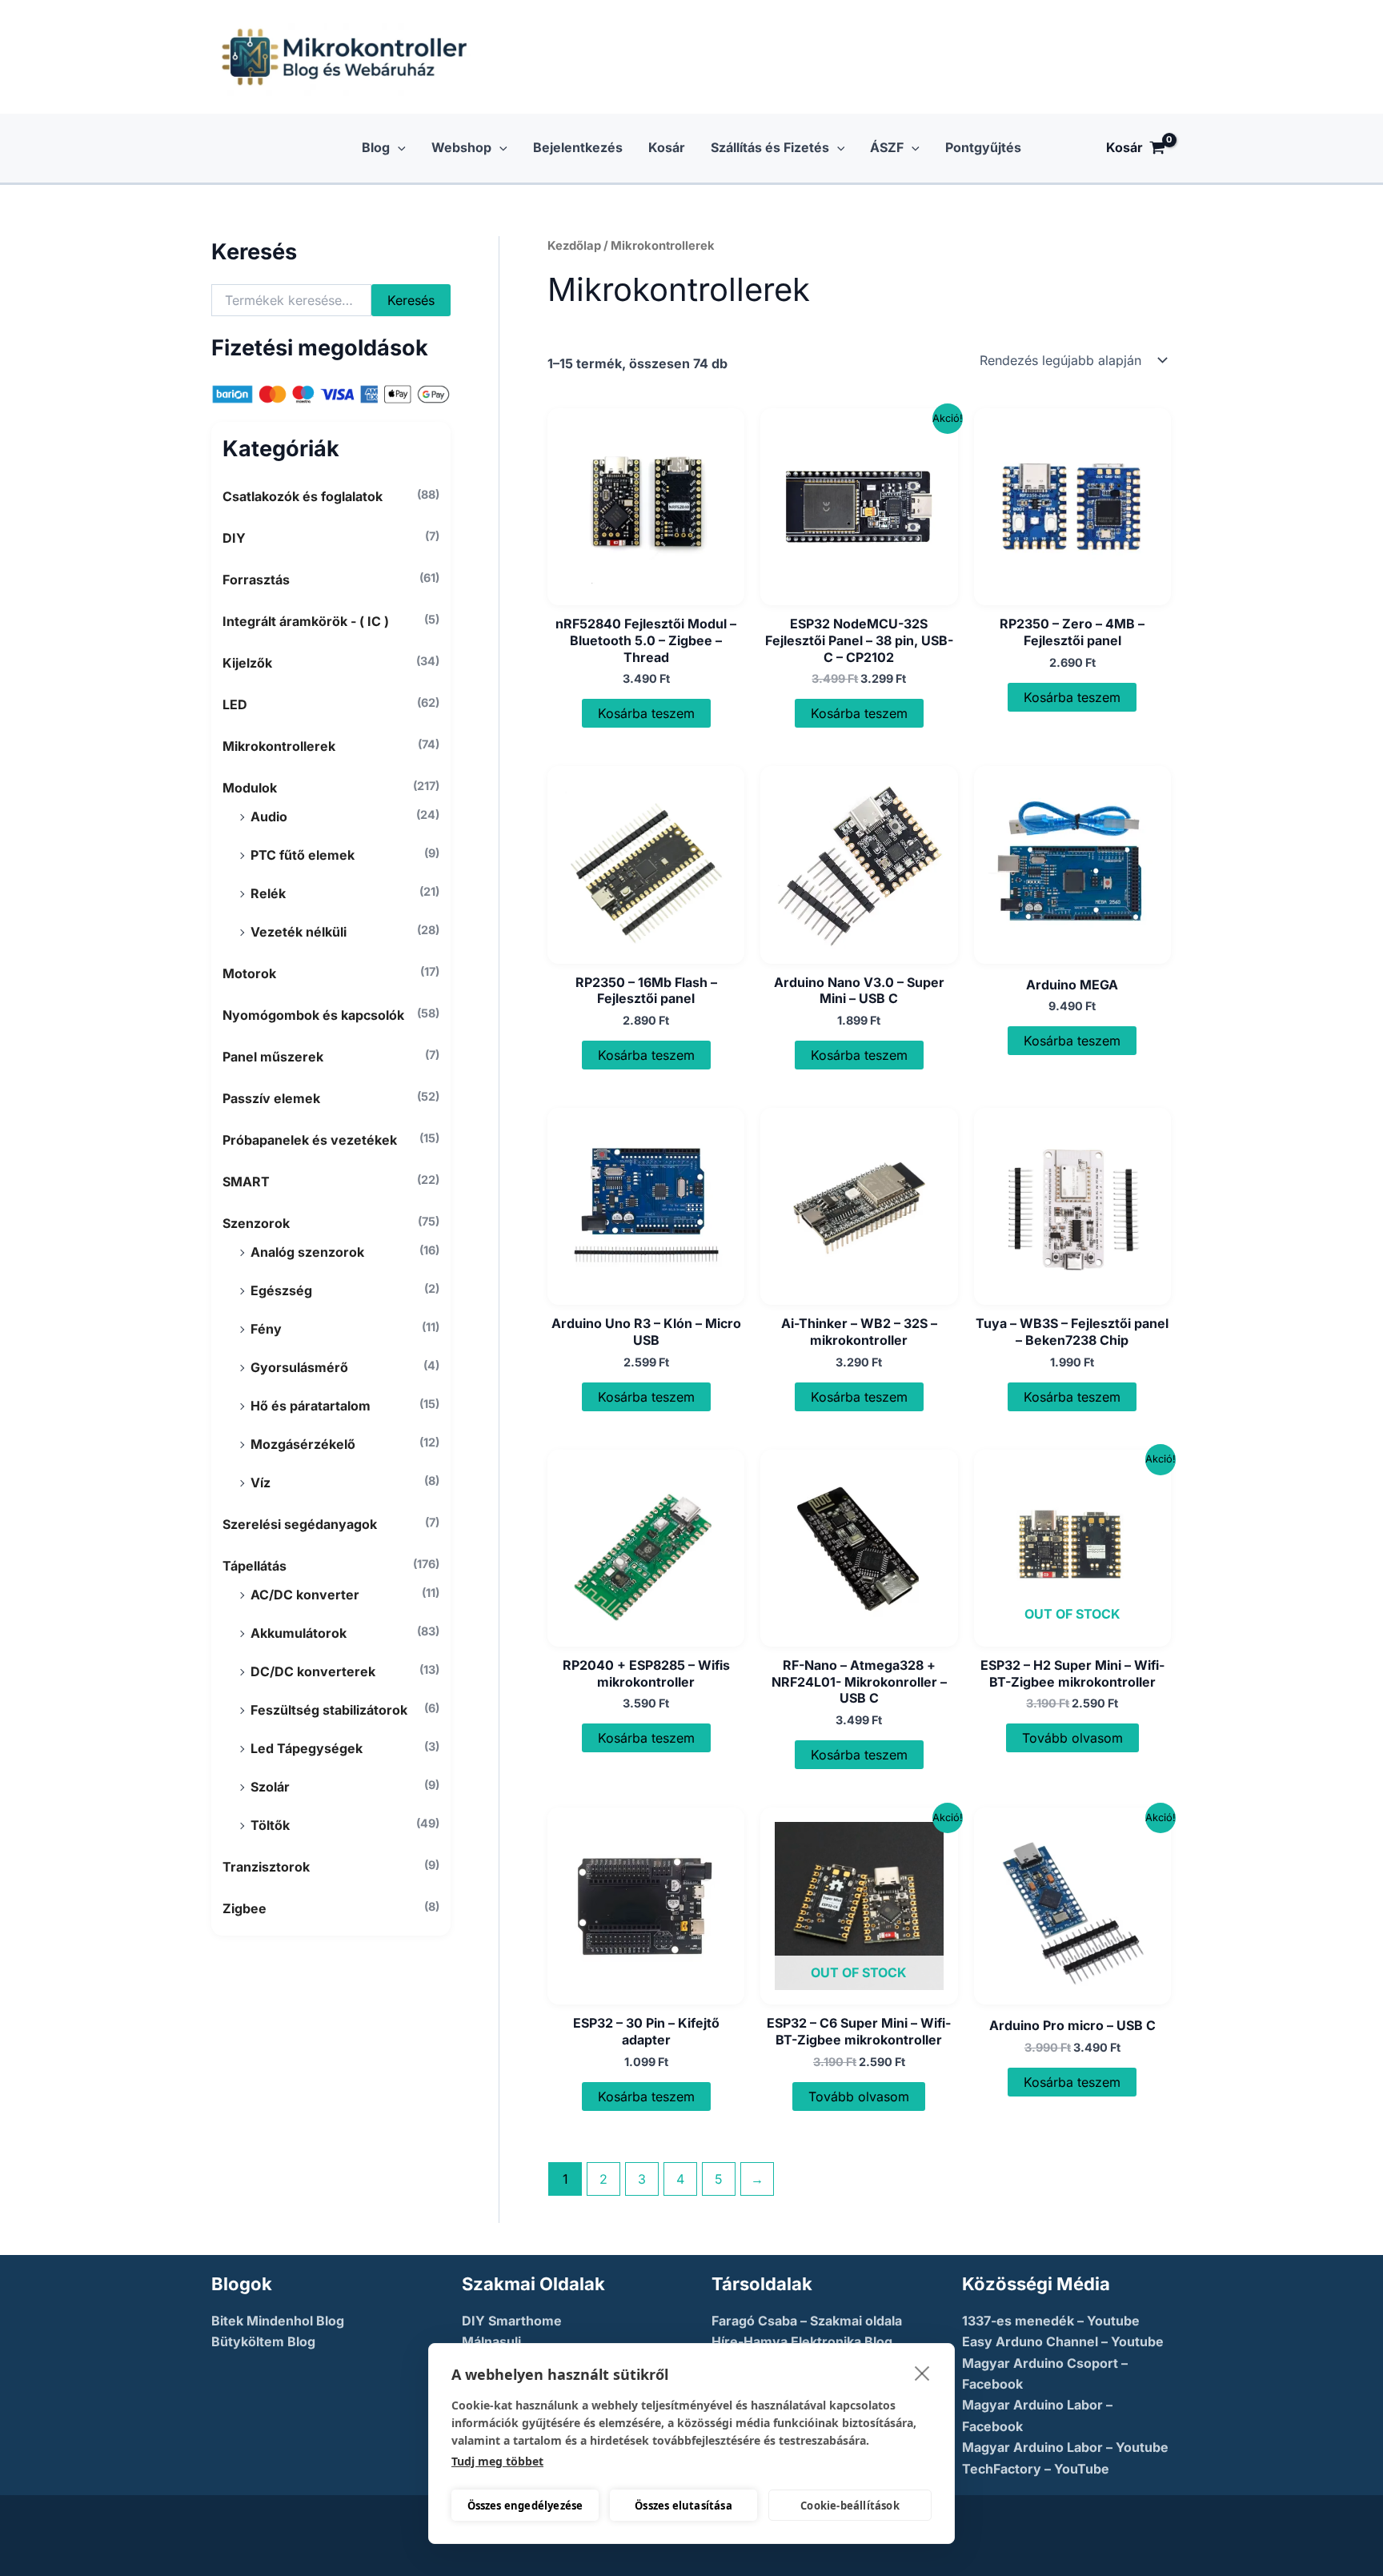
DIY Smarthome (512, 2321)
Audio (269, 817)
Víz (261, 1483)
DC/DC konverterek (313, 1671)
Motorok (249, 973)
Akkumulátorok (299, 1633)
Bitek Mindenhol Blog (278, 2321)
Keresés (411, 300)
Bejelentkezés (578, 147)
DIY (234, 538)
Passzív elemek (271, 1098)
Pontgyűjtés (983, 147)
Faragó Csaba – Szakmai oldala (807, 2321)
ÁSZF (887, 147)
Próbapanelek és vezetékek (310, 1140)
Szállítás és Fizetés (770, 147)
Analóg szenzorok (307, 1252)
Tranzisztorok (266, 1867)
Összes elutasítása (683, 2506)
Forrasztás (256, 580)
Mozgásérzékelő (303, 1444)
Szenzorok (256, 1223)
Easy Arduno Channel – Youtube (1063, 2341)
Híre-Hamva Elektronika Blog (802, 2341)
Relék (268, 893)
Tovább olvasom (1072, 1738)
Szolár (270, 1787)
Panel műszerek (273, 1057)
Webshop (461, 147)
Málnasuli (491, 2341)
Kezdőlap (574, 246)
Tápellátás (255, 1566)
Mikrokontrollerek (279, 746)
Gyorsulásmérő (299, 1367)
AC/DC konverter (305, 1595)
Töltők (270, 1825)
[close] (922, 2373)
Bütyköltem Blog (263, 2341)
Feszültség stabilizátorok (329, 1710)
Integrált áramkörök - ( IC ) (306, 621)
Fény (266, 1329)
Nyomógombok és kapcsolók (313, 1015)
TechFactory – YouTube (1036, 2469)
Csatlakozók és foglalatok (303, 496)
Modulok (250, 788)
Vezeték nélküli (299, 932)
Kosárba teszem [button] (646, 713)
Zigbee (245, 1908)
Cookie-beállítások (850, 2506)
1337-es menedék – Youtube (1051, 2321)
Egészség (281, 1290)
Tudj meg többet (497, 2461)
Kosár (667, 147)
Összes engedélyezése (525, 2506)
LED (235, 704)
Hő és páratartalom (311, 1406)
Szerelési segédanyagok (300, 1524)
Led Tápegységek (307, 1748)
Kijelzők (247, 663)
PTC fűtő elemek (303, 855)
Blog (376, 147)
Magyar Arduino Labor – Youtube (1065, 2447)
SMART (246, 1182)
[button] (398, 148)
